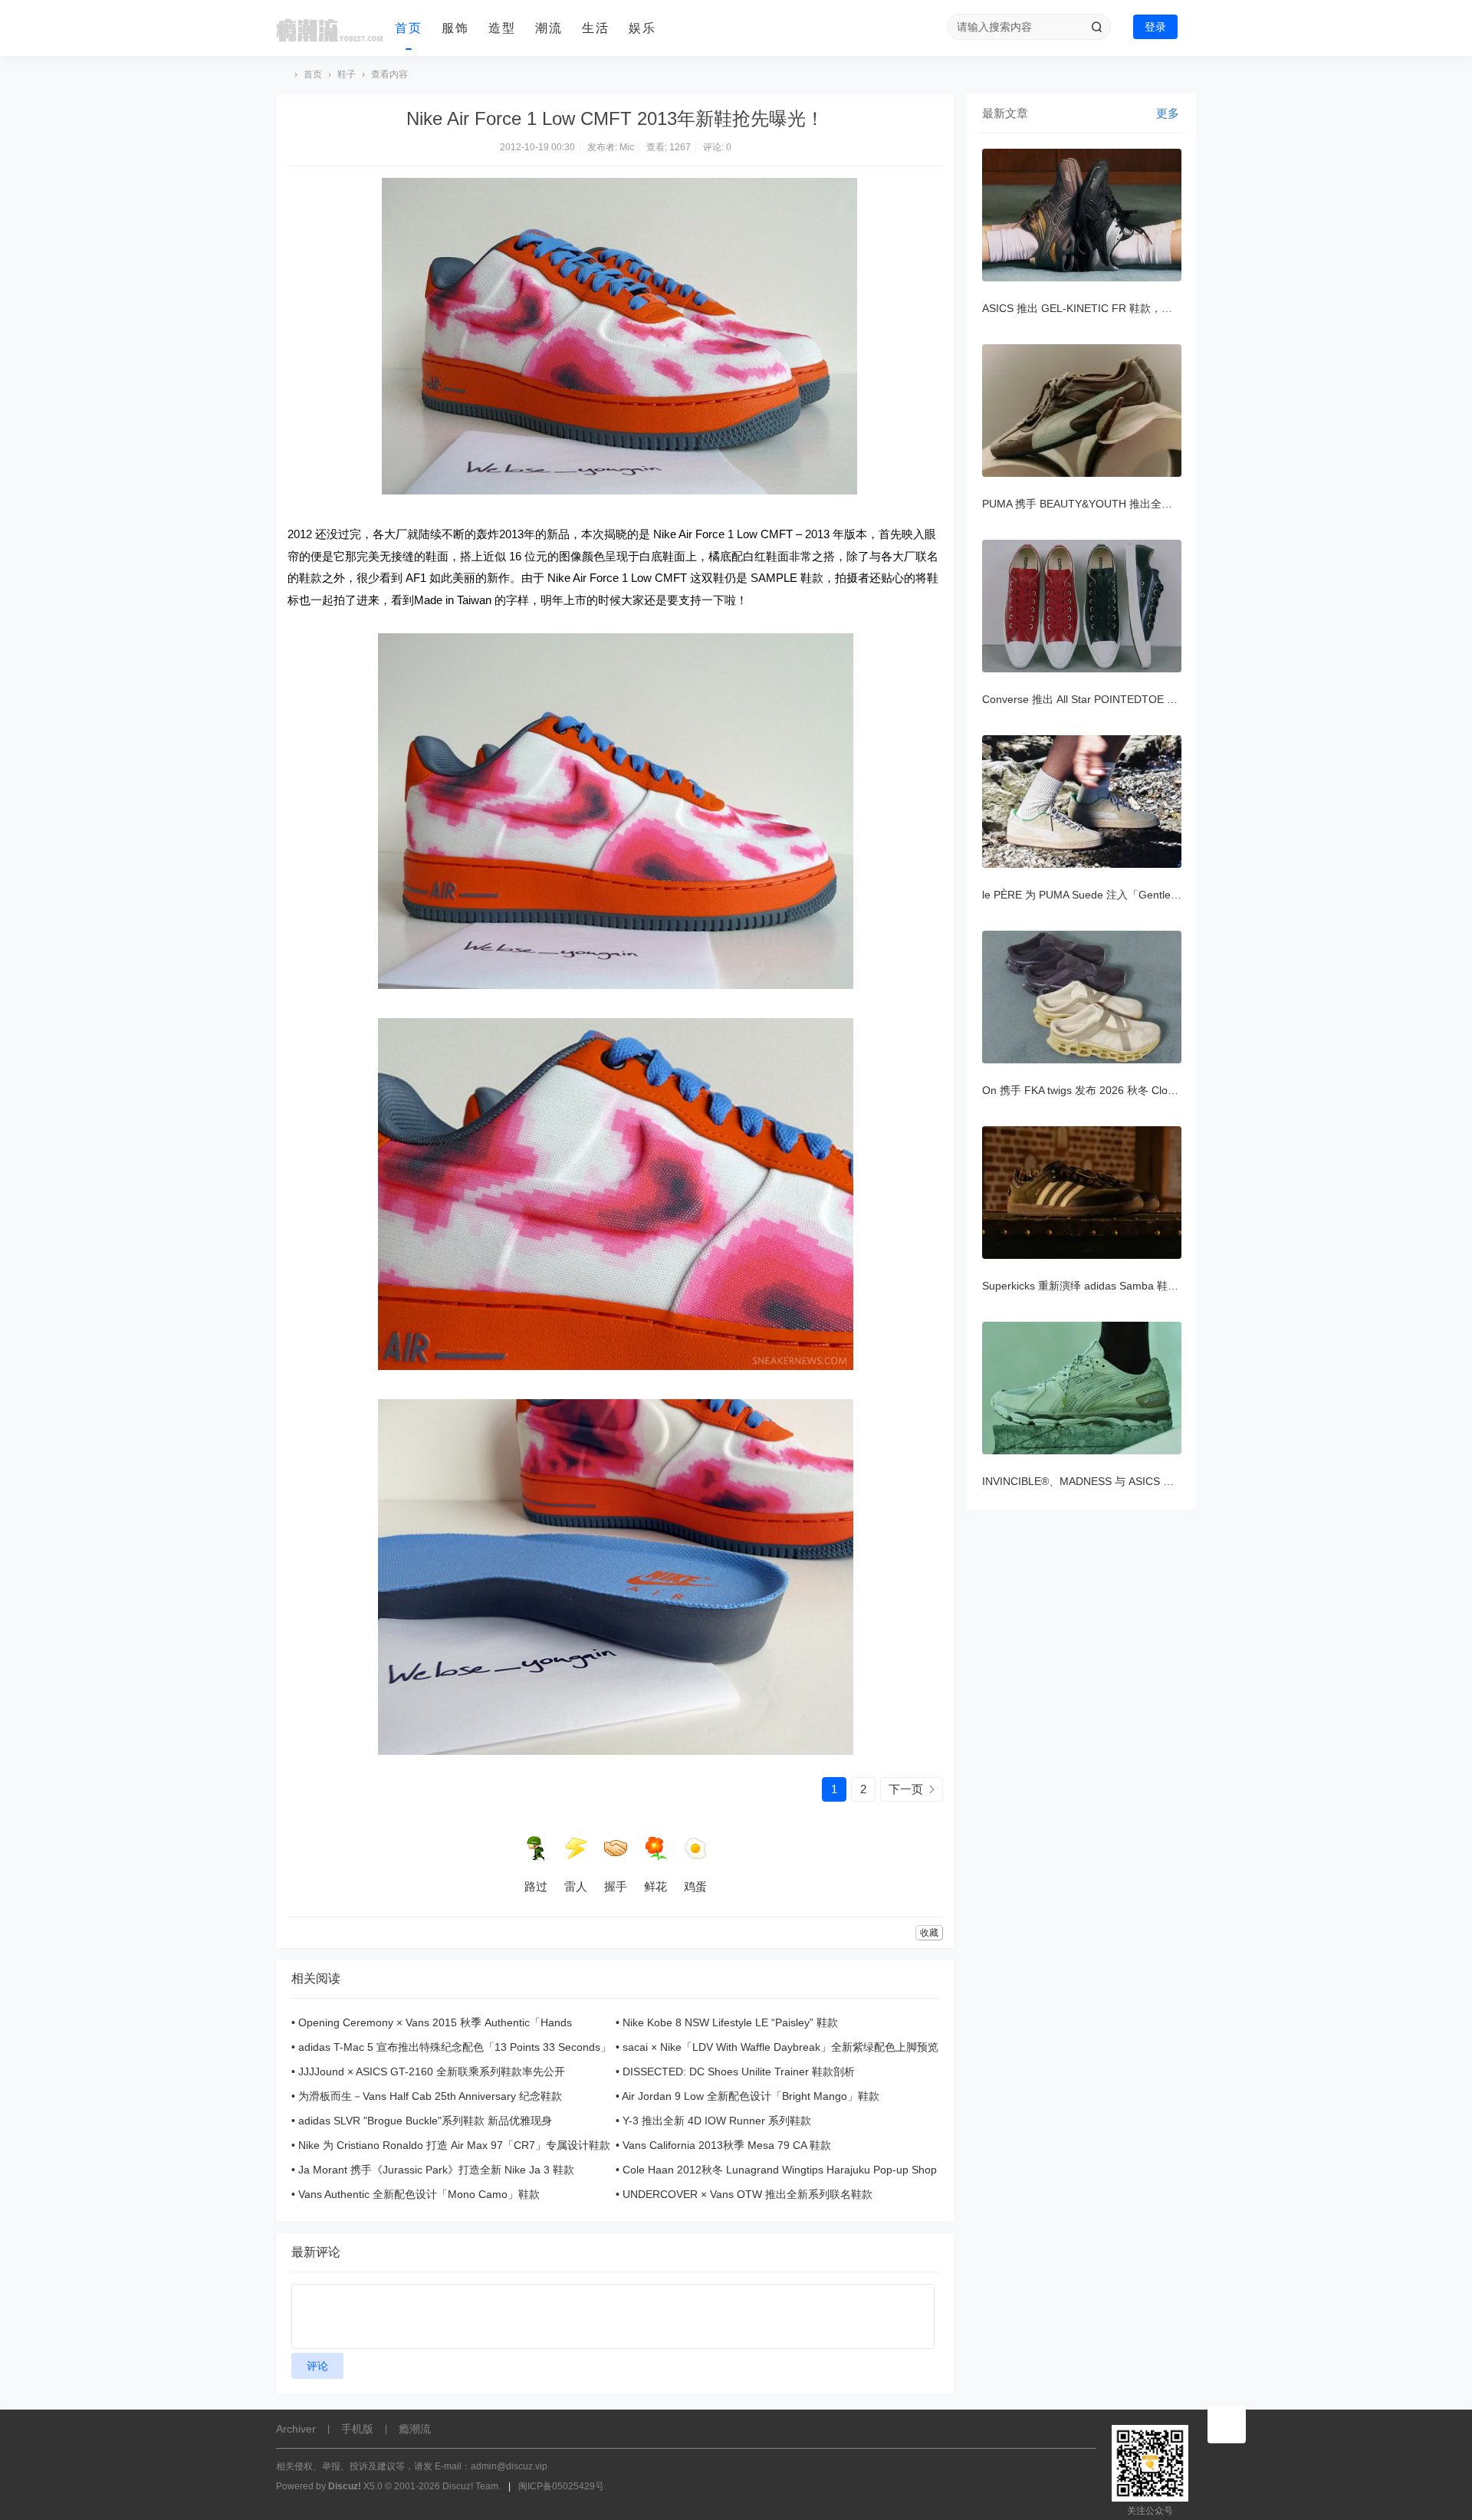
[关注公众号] (1227, 2424)
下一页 (906, 1789)
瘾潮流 (282, 75)
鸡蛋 (695, 1886)
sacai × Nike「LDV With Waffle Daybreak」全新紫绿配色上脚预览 (780, 2047)
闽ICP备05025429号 (561, 2486)
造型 (502, 28)
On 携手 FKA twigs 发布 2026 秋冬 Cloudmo (1089, 1090)
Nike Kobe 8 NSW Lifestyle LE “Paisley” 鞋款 (730, 2022)
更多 (1168, 113)
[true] (1096, 27)
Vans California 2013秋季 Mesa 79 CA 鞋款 (727, 2145)
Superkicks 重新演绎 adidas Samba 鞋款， (1086, 1286)
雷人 (576, 1886)
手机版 (357, 2429)
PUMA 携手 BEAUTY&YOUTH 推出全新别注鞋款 (1099, 504)
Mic (627, 147)
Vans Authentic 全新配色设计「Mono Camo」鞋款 (419, 2194)
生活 (596, 28)
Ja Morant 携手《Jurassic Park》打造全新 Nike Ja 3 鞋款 (436, 2170)
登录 (1155, 27)
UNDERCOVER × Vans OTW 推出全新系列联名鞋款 (747, 2194)
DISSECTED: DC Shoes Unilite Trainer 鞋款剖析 (739, 2072)
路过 (536, 1886)
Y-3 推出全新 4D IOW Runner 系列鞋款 (717, 2121)
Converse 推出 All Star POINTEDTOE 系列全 (1091, 699)
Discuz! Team (470, 2486)
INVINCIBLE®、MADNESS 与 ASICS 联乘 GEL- (1097, 1481)
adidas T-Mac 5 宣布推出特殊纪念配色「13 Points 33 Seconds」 (455, 2047)
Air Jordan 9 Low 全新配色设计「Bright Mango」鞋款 (751, 2096)
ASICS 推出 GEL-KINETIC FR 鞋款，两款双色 (1093, 308)
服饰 (455, 28)
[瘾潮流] (330, 28)
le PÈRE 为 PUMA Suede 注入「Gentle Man (1089, 895)
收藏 (929, 1933)
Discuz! (345, 2486)
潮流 (549, 28)
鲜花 (655, 1886)
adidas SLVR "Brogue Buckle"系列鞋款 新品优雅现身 (425, 2121)
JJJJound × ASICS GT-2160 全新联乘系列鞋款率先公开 (432, 2072)
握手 (616, 1886)
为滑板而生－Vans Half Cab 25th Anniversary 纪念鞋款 (430, 2096)
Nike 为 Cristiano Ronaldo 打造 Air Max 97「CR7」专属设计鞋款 (454, 2145)
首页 (409, 28)
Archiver (296, 2429)
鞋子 (347, 74)
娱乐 (642, 28)
